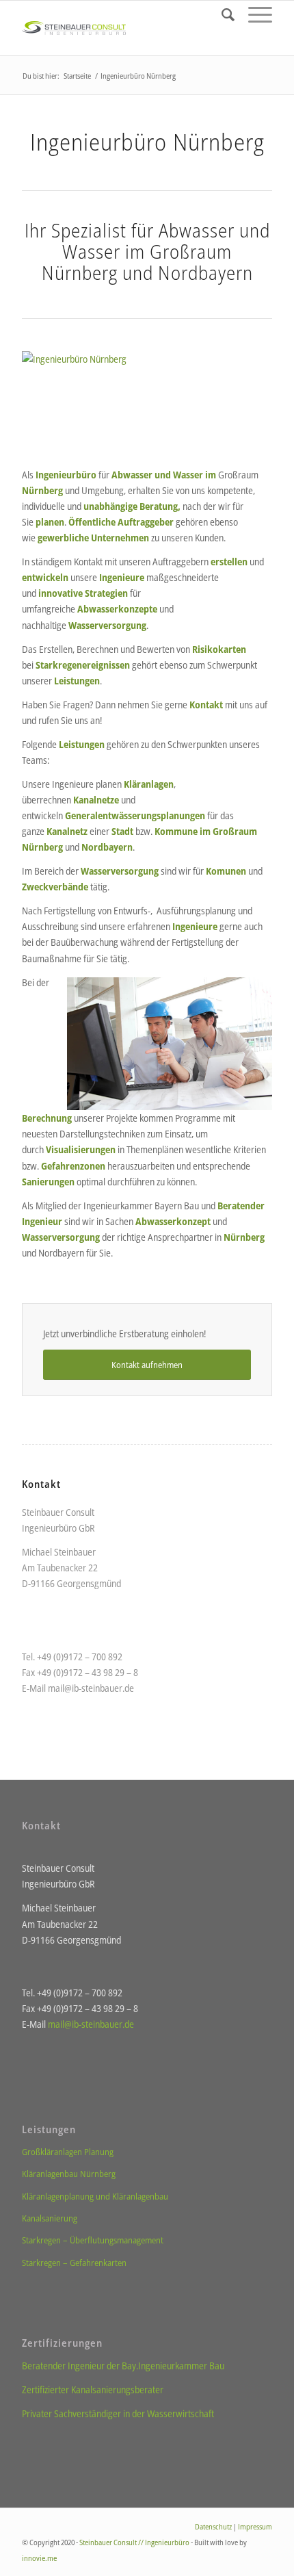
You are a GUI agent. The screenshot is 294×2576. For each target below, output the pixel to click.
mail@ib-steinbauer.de (91, 1688)
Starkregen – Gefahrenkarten (74, 2263)
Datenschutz (213, 2526)
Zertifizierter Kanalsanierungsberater (93, 2390)
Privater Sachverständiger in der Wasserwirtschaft (118, 2413)
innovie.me (39, 2558)
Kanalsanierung (50, 2218)
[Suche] (221, 14)
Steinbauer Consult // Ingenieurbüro (134, 2542)
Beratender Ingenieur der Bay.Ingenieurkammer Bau (123, 2366)
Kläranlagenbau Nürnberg (69, 2174)
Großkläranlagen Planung (68, 2152)
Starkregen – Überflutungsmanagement (93, 2240)
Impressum (255, 2526)
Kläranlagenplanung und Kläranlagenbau (95, 2196)
